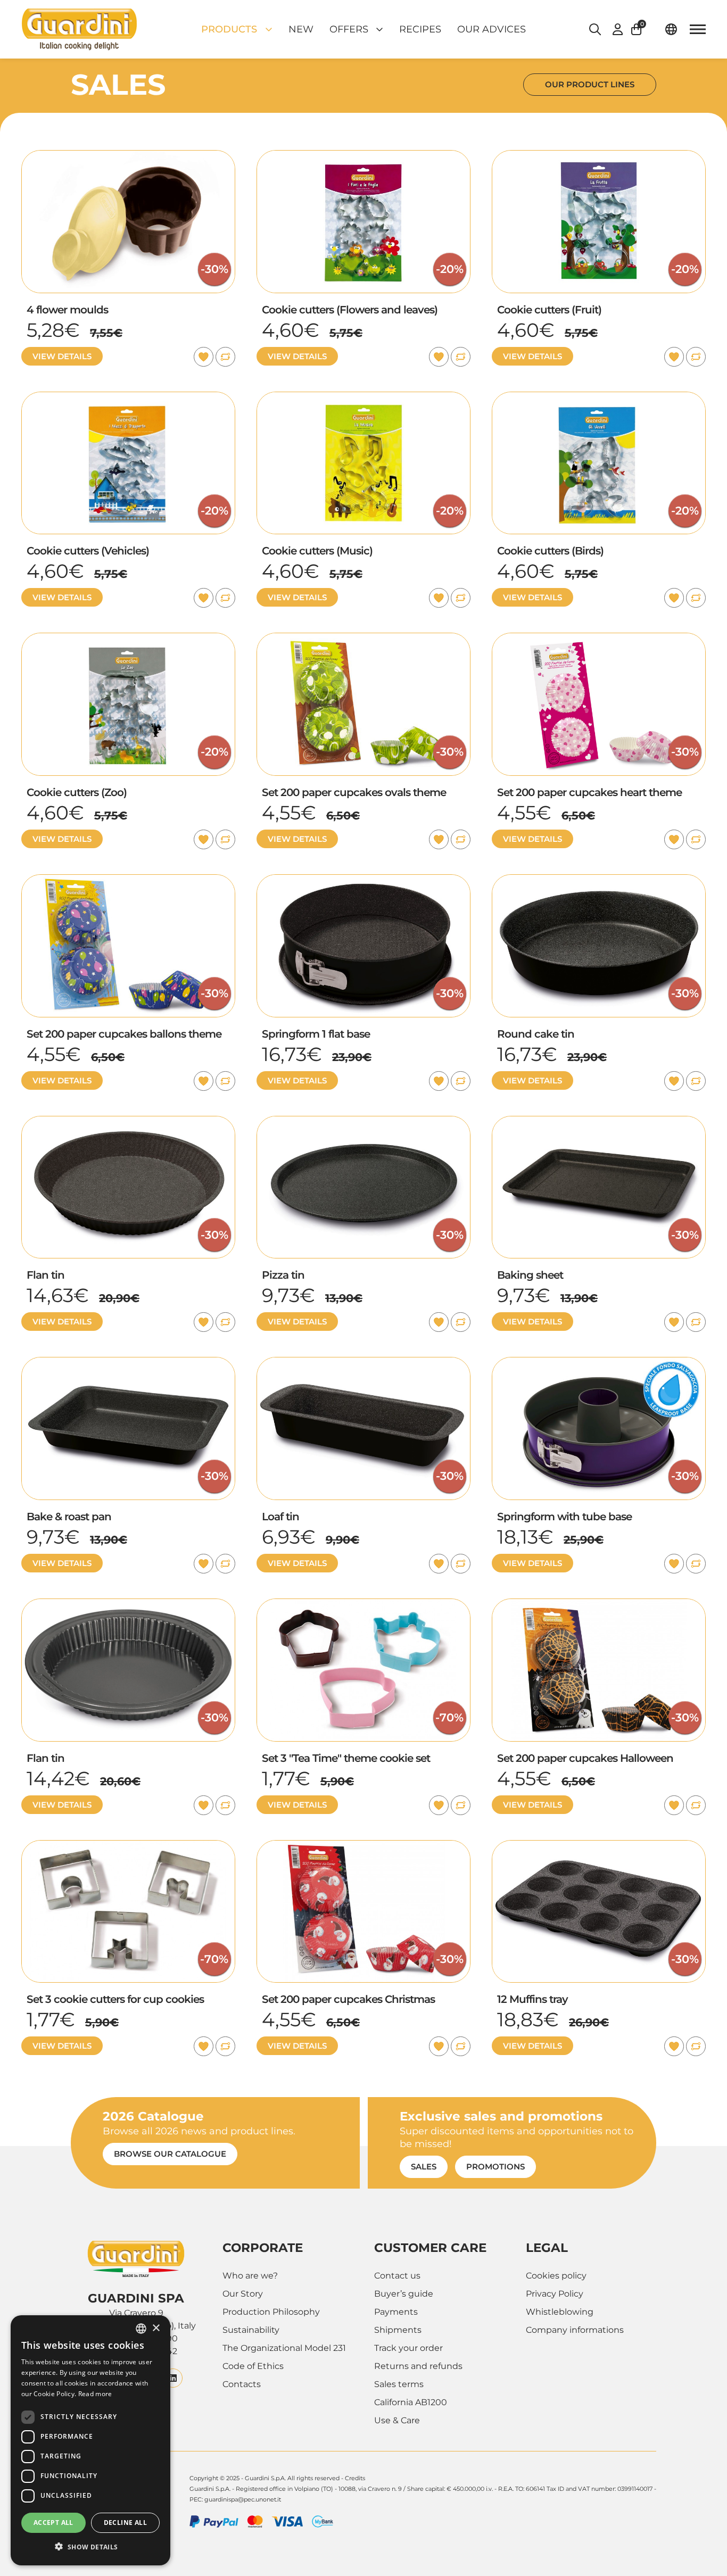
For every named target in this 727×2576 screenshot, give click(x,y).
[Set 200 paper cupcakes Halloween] (599, 1605)
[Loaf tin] (363, 1363)
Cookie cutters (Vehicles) (88, 551)
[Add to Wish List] (204, 357)
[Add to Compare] (225, 357)
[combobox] (141, 2329)
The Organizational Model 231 (284, 2348)
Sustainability (251, 2330)
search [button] (595, 29)
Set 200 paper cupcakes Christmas (348, 1999)
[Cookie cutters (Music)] (363, 398)
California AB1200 (411, 2402)
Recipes (420, 29)
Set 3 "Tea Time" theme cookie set (346, 1758)
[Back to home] (79, 29)
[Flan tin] (128, 1122)
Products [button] (229, 29)
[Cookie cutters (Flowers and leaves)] (363, 156)
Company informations (575, 2330)
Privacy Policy (555, 2294)
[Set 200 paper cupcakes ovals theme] (363, 639)
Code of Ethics (253, 2366)
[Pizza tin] (363, 1122)
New (301, 29)
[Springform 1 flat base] (363, 880)
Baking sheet (530, 1275)
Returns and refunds (418, 2366)
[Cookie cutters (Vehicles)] (128, 398)
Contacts (242, 2384)
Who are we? (250, 2276)
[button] (642, 29)
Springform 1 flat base (316, 1034)
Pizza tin (283, 1275)
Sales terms (399, 2384)
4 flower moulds (67, 310)
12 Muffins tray (532, 1999)
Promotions (495, 2167)
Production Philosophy (271, 2312)
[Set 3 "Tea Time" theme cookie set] (363, 1605)
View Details (62, 356)
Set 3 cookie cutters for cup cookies (115, 1999)
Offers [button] (349, 29)
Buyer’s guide (404, 2294)
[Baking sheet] (599, 1122)
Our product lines (590, 84)
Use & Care (397, 2420)
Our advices (491, 29)
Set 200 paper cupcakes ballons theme (124, 1034)
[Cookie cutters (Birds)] (599, 398)
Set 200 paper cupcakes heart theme (589, 792)
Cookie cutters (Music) (317, 551)
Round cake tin (536, 1034)
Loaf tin (280, 1517)
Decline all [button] (125, 2523)
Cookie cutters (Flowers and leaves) (350, 310)
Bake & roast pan (69, 1517)
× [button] (156, 2328)
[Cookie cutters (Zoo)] (128, 639)
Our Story (243, 2294)
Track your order (408, 2348)
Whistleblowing (560, 2312)
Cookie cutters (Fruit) (549, 310)
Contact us (397, 2276)
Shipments (398, 2330)
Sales (424, 2167)
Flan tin (46, 1275)
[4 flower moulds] (128, 156)
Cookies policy (556, 2276)
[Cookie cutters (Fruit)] (599, 156)
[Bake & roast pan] (128, 1363)
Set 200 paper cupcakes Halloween (585, 1758)
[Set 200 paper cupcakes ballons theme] (128, 880)
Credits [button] (355, 2478)
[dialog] (90, 2440)
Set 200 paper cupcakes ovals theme (354, 792)
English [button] (671, 29)
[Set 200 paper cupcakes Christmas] (363, 1846)
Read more (95, 2394)
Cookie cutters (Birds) (550, 551)
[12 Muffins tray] (599, 1846)
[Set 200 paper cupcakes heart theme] (599, 639)
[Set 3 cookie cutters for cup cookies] (128, 1846)
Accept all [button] (53, 2523)
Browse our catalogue (170, 2154)
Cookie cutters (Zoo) (77, 792)
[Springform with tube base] (599, 1363)
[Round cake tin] (599, 880)
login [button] (618, 29)
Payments (396, 2312)
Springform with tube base (564, 1517)
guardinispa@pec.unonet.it (243, 2499)
